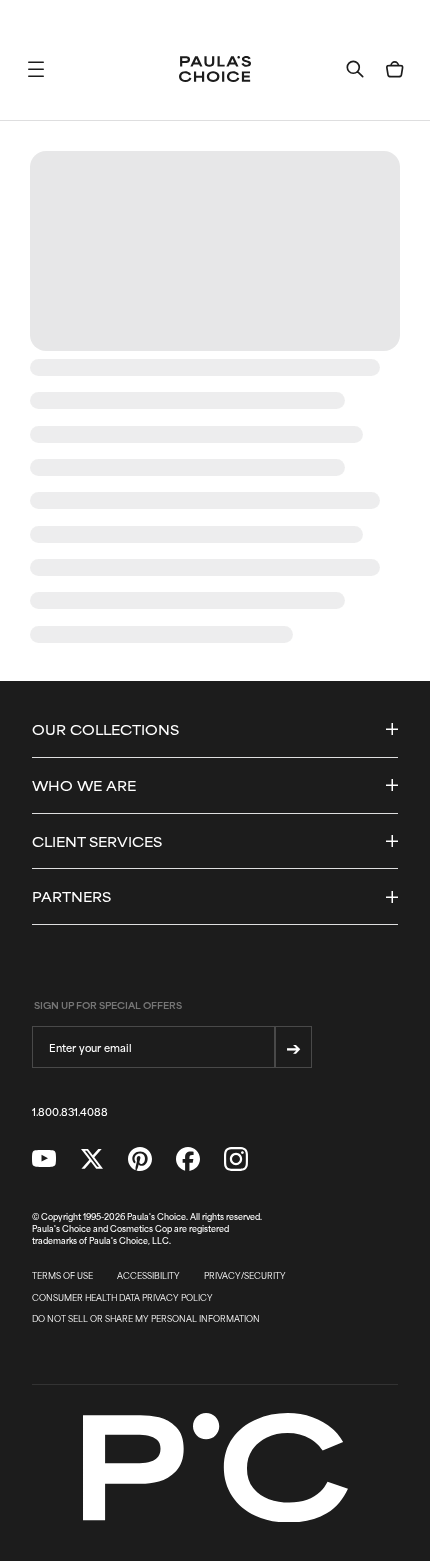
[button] (36, 69)
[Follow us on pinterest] (140, 1159)
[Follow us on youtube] (44, 1159)
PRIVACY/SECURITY (245, 1276)
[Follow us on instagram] (236, 1159)
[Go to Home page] (215, 69)
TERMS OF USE (62, 1276)
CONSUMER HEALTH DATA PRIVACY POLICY (122, 1298)
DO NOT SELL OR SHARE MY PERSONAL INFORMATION (146, 1319)
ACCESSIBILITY (148, 1276)
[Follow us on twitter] (92, 1159)
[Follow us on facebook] (188, 1159)
